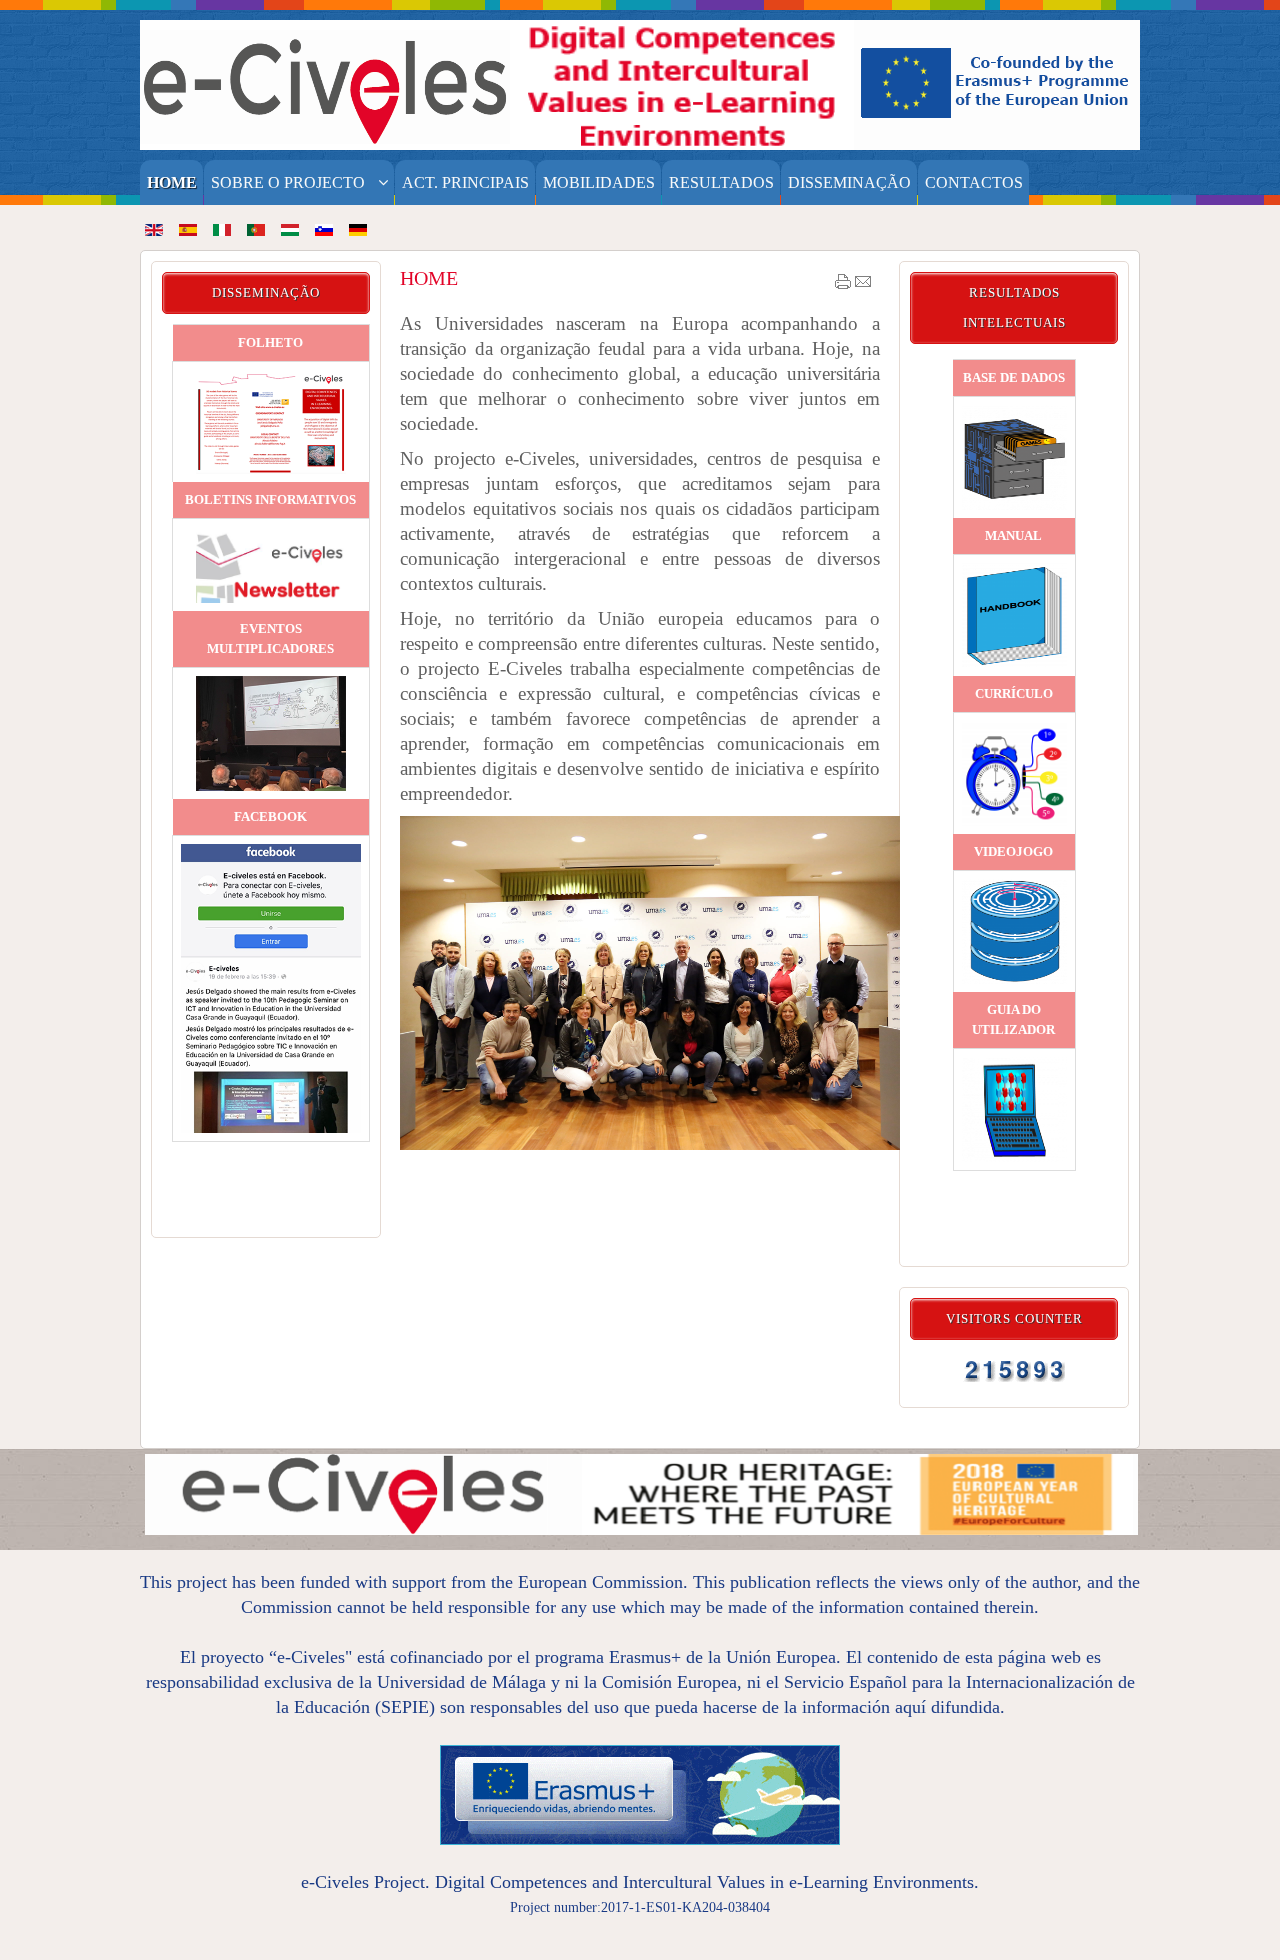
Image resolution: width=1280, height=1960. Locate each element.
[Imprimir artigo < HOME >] (843, 285)
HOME (429, 278)
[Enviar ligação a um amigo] (863, 285)
